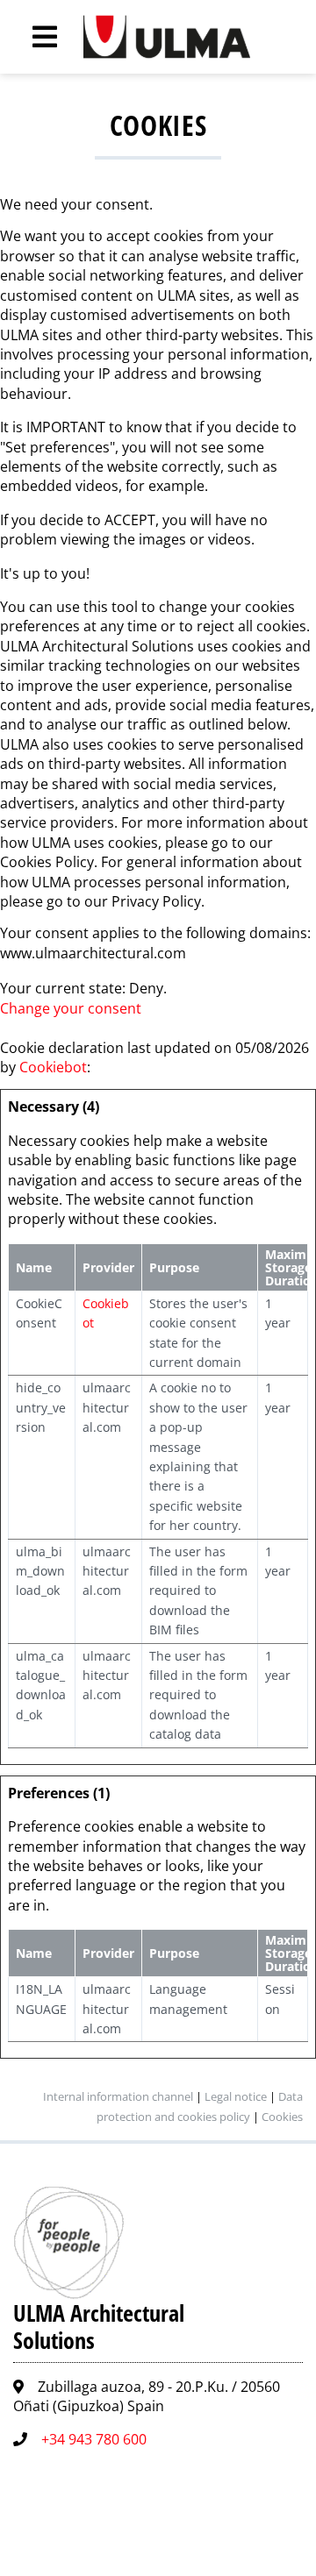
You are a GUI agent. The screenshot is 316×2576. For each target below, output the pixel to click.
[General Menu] (35, 37)
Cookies (282, 2117)
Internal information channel (118, 2096)
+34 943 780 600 (94, 2439)
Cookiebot (53, 1067)
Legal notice (236, 2096)
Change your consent (71, 1008)
